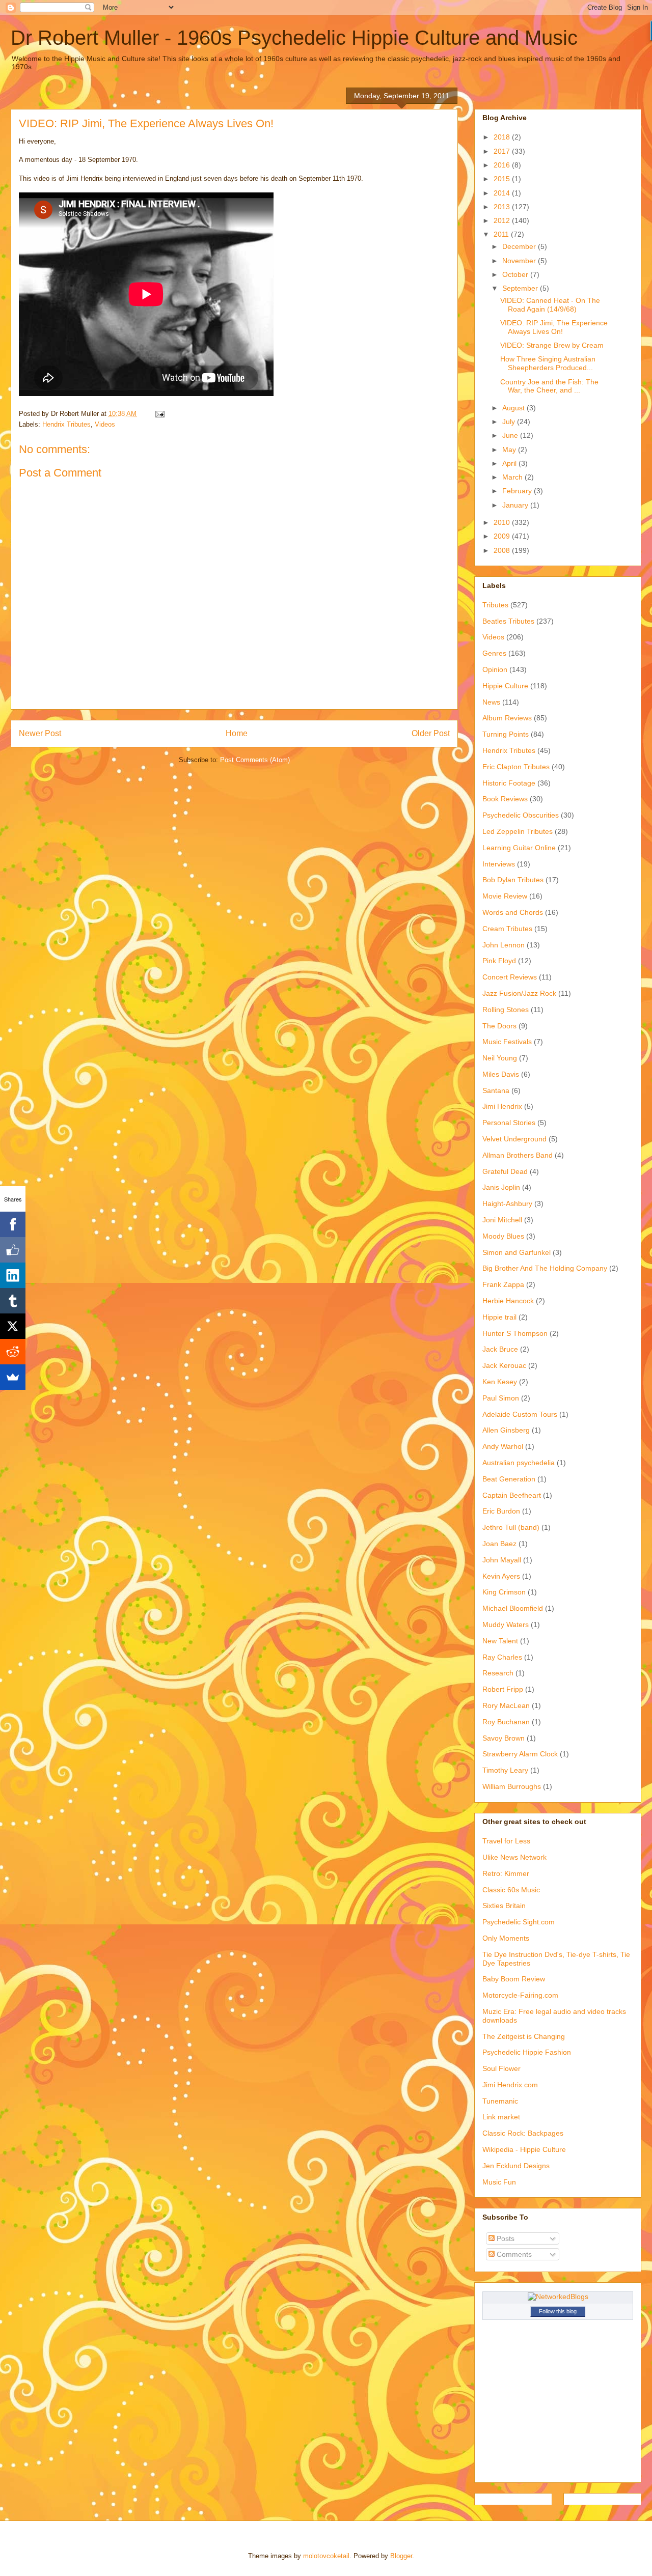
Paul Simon (501, 1398)
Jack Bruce (500, 1349)
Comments (513, 2254)
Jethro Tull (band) (511, 1527)
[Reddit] (13, 1352)
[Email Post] (159, 414)
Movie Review (505, 896)
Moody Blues (503, 1236)
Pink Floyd (499, 961)
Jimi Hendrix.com (510, 2085)
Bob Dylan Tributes (513, 880)
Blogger (401, 2556)
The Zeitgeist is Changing (524, 2036)
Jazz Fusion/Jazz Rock (519, 993)
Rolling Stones (506, 1010)
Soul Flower (501, 2068)
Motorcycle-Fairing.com (520, 1995)
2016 (503, 165)
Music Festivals (507, 1042)
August (514, 408)
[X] (13, 1326)
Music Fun (499, 2182)
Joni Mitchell (502, 1220)
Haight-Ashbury (507, 1203)
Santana (496, 1090)
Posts (505, 2238)
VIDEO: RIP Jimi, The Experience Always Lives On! (554, 327)
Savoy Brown (504, 1738)
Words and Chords (513, 912)
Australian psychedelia (519, 1463)
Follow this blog (558, 2311)
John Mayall (502, 1560)
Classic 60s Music (511, 1890)
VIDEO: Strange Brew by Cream (552, 345)
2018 (503, 137)
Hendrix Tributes (66, 424)
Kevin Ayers (501, 1576)
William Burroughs (512, 1786)
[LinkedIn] (13, 1275)
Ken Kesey (500, 1382)
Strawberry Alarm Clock (520, 1754)
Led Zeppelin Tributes (518, 831)
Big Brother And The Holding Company (545, 1268)
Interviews (499, 864)
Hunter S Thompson (515, 1333)
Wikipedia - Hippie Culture (524, 2149)
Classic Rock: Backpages (523, 2133)
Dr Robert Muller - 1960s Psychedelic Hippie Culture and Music (294, 38)
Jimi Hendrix (502, 1106)
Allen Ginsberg (506, 1430)
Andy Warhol (503, 1446)
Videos (105, 424)
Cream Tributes (507, 929)
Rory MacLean (506, 1705)
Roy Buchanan (506, 1722)
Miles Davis (501, 1074)
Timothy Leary (505, 1770)
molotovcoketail (326, 2556)
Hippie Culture (505, 686)
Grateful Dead (505, 1171)
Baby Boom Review (514, 1979)
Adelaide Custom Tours (520, 1414)
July (510, 422)
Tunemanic (500, 2101)
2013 (503, 207)
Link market (501, 2117)
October (516, 274)
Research (498, 1673)
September (521, 288)
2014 (503, 193)
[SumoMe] (13, 1377)
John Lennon (504, 945)
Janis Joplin (501, 1187)
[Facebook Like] (13, 1250)
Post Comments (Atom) (255, 760)
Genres (494, 653)
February (518, 491)
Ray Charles (502, 1657)
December (520, 246)
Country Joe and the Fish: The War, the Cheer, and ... (549, 386)
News (491, 702)
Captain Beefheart (512, 1495)
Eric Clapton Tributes (516, 767)
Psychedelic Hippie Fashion (527, 2052)
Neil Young (500, 1058)
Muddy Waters (506, 1625)
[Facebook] (13, 1224)
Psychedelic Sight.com (519, 1922)
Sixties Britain (504, 1906)
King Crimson (504, 1592)
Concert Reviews (510, 977)
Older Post (431, 733)
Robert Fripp (503, 1689)
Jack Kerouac (504, 1365)
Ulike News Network (514, 1857)
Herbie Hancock (508, 1301)
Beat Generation (509, 1479)
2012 (503, 220)
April (510, 463)
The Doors (499, 1026)
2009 (503, 536)
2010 (503, 522)
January (516, 505)
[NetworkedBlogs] (558, 2297)
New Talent (500, 1641)
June (511, 435)
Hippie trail (499, 1317)
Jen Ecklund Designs (516, 2166)
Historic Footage (509, 783)
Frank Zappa (503, 1284)
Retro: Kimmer (506, 1873)
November (520, 261)
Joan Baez (499, 1544)
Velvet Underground (514, 1139)
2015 (503, 179)
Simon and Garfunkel (517, 1252)
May (510, 450)
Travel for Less (506, 1841)
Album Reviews (507, 718)
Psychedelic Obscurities (521, 815)
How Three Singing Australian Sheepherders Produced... (548, 363)
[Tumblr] (13, 1301)
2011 (502, 234)
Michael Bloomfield (513, 1608)
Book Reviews (505, 799)
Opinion (495, 669)
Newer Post (40, 733)
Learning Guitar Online (519, 848)
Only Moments (506, 1938)
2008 (503, 550)
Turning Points (506, 734)
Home (237, 733)
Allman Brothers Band (518, 1155)
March (513, 477)
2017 (503, 151)
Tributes (495, 605)
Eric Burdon (501, 1511)
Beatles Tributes (508, 621)
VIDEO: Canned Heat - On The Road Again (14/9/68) (550, 305)
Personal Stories (509, 1123)
